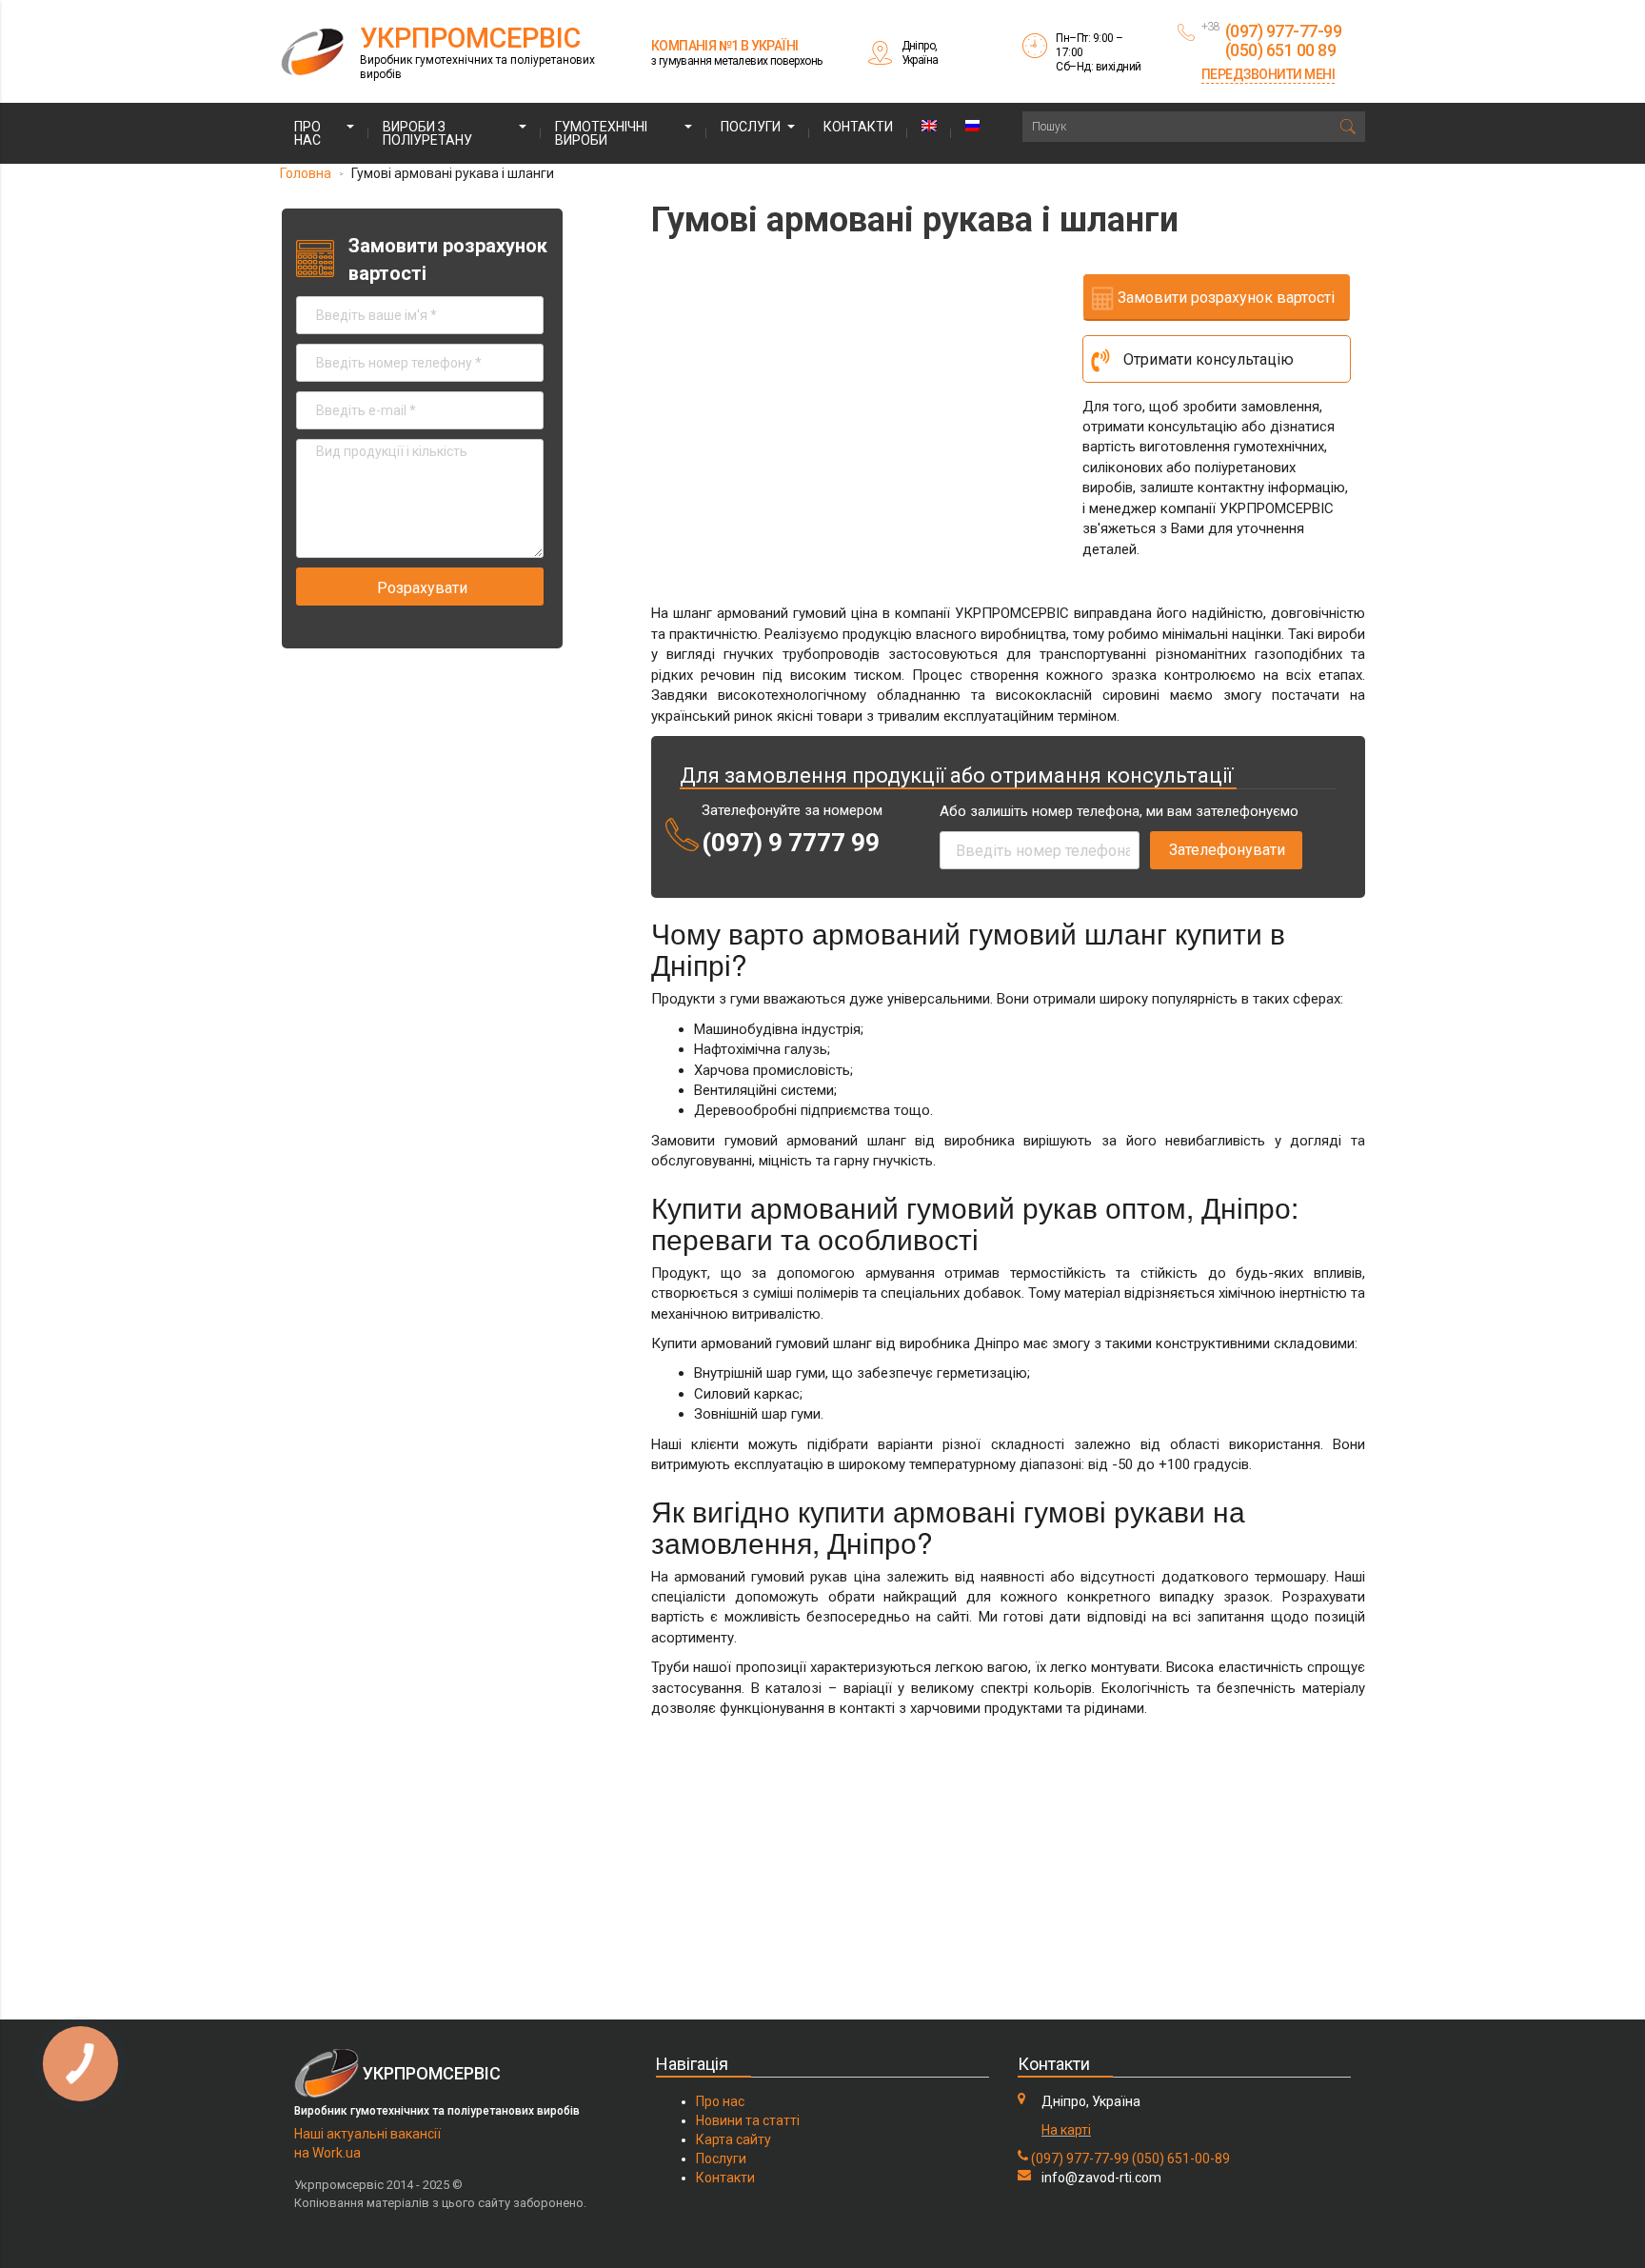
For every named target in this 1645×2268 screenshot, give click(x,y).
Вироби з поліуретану (427, 133)
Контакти (858, 127)
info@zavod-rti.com (1101, 2178)
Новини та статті (748, 2120)
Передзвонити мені (1268, 74)
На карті (1066, 2130)
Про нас (307, 133)
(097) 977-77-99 (1080, 2159)
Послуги (751, 127)
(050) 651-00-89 (1181, 2159)
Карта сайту (733, 2139)
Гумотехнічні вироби (601, 133)
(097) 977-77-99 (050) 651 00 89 (1284, 40)
